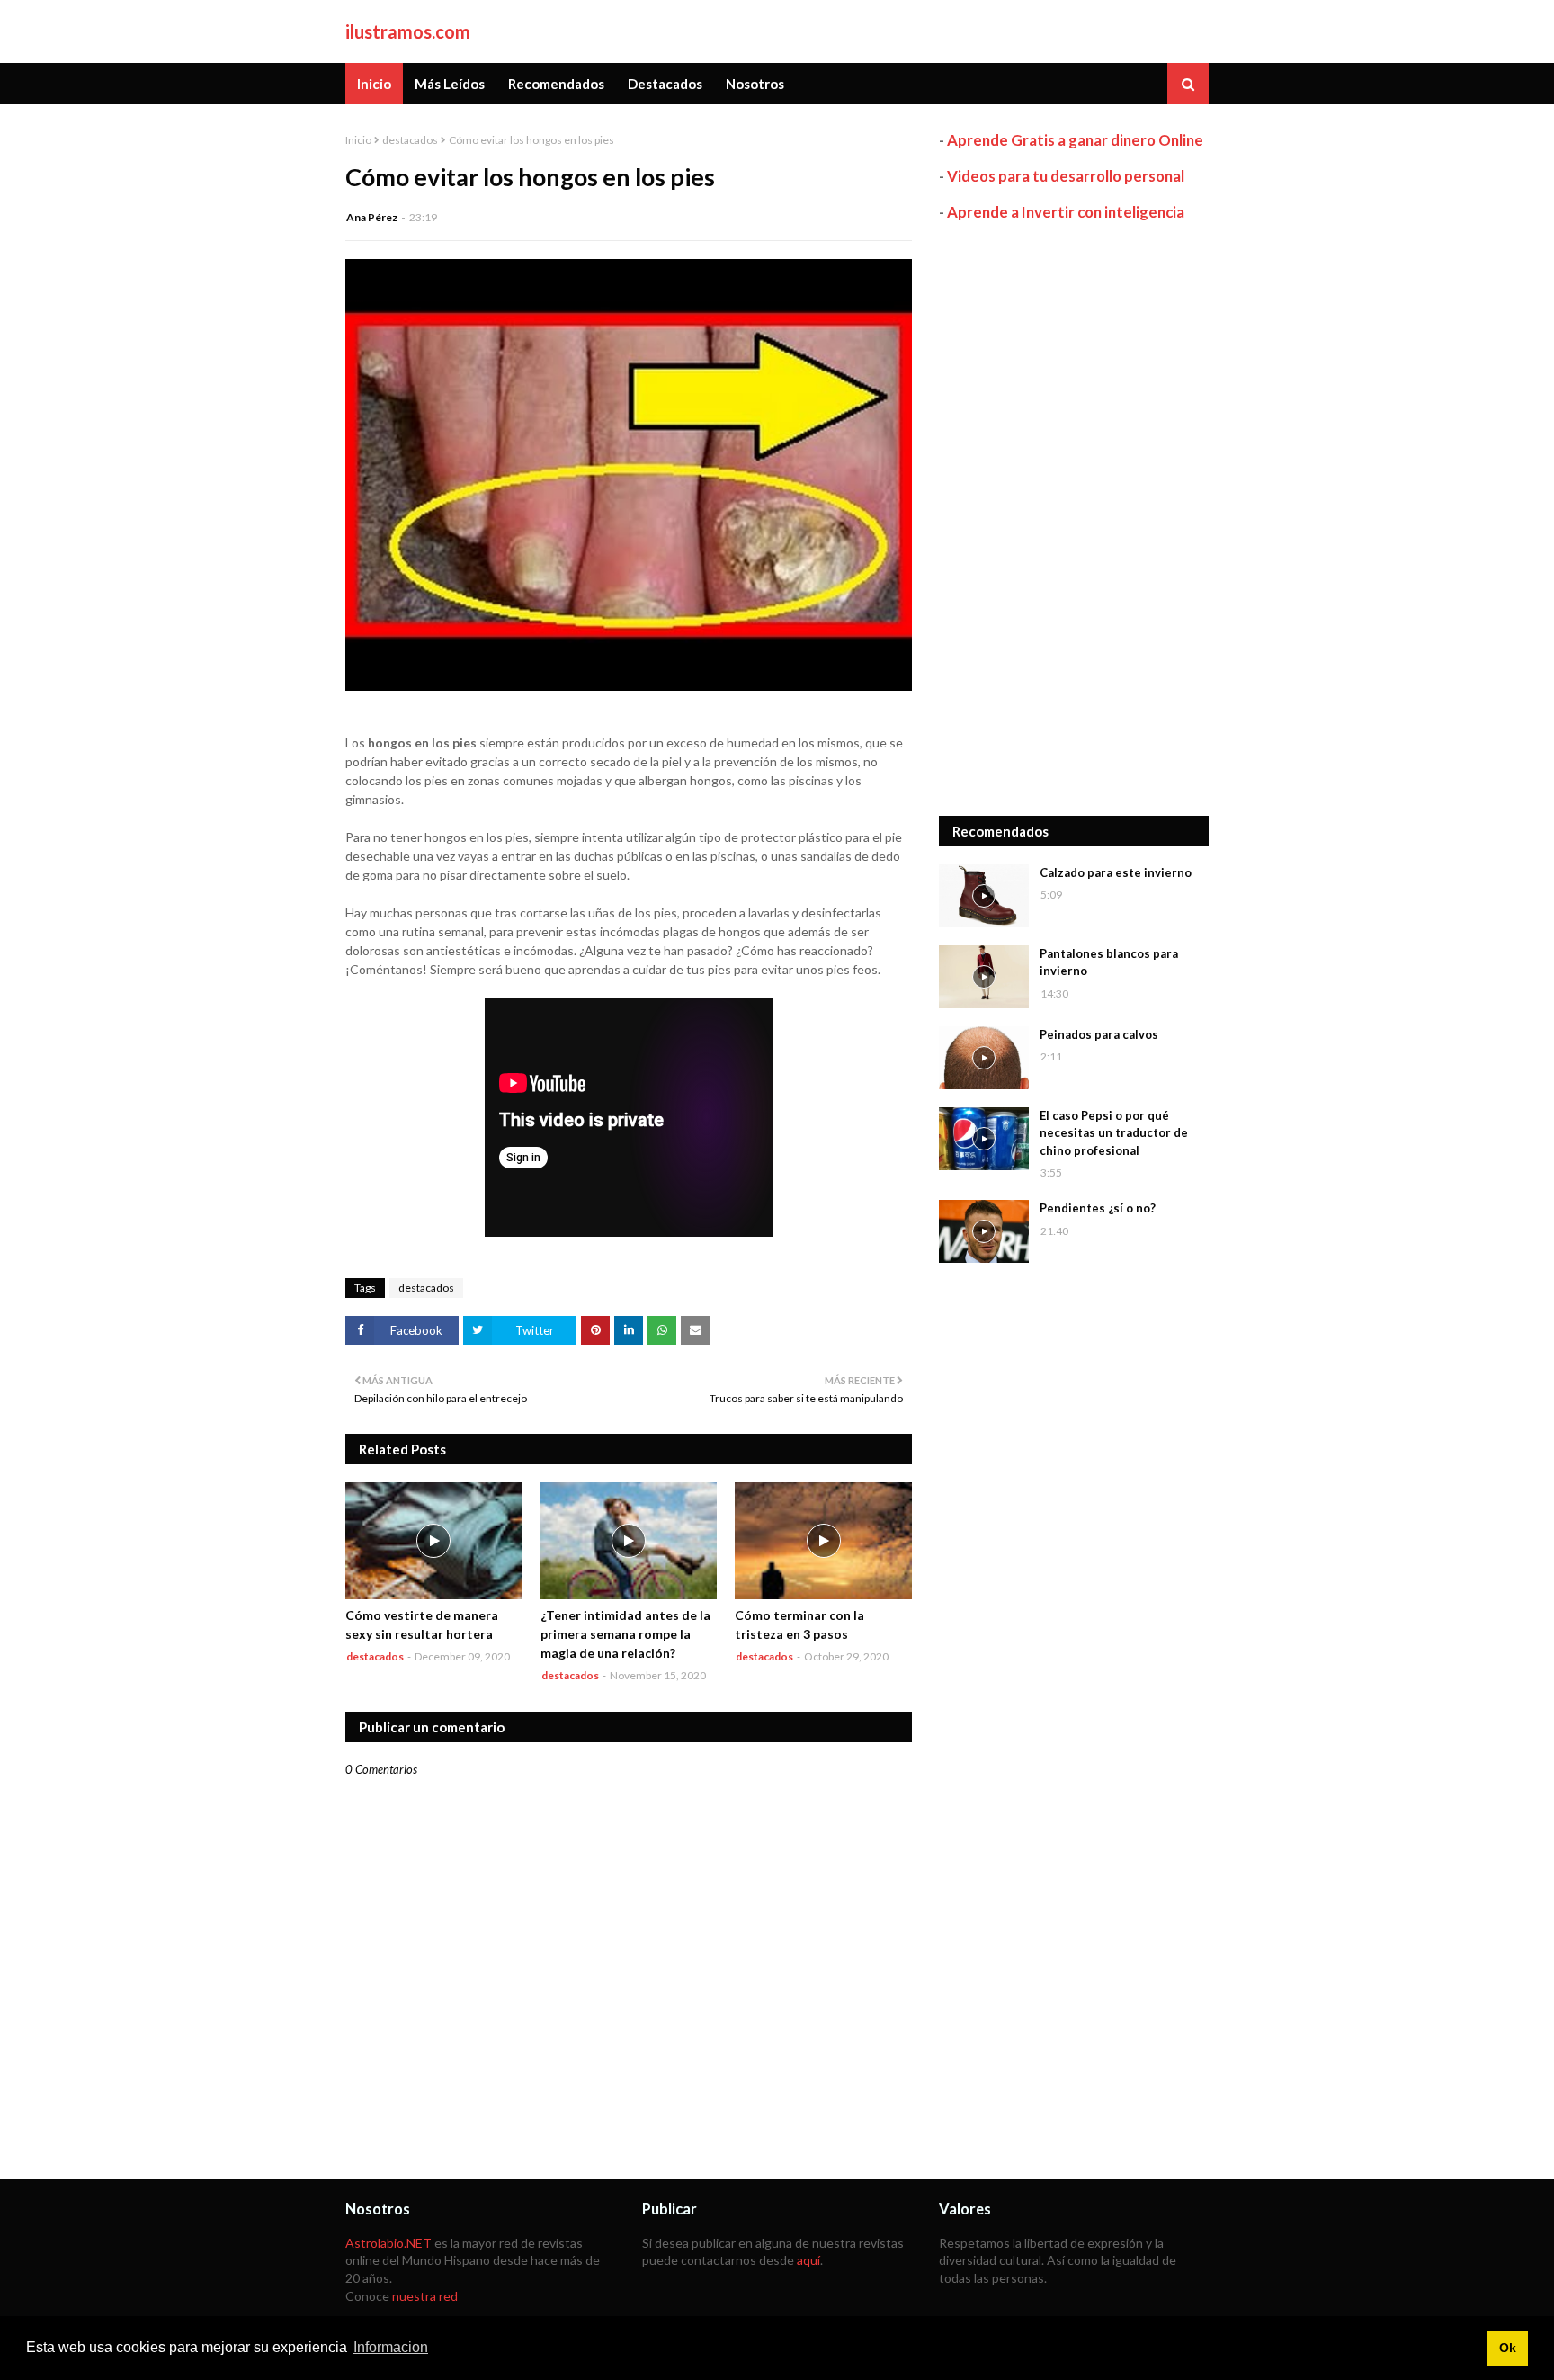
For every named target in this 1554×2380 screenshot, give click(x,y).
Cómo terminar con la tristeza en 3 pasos (799, 1624)
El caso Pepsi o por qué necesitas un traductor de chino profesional (1114, 1133)
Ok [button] (1508, 2348)
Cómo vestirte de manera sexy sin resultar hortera (422, 1624)
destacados (410, 140)
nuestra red (425, 2296)
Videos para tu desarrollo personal (1066, 176)
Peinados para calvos (1099, 1034)
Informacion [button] (391, 2347)
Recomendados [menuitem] (556, 84)
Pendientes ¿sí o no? (1098, 1208)
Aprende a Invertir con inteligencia (1066, 212)
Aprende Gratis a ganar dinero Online (1075, 140)
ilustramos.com (408, 31)
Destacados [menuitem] (665, 84)
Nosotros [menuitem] (755, 84)
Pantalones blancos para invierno (1109, 962)
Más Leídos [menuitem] (450, 84)
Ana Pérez (372, 217)
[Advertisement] (1074, 519)
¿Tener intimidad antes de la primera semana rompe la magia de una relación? (625, 1634)
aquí (808, 2260)
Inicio (358, 140)
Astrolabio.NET (388, 2243)
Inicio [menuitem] (374, 84)
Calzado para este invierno (1116, 872)
